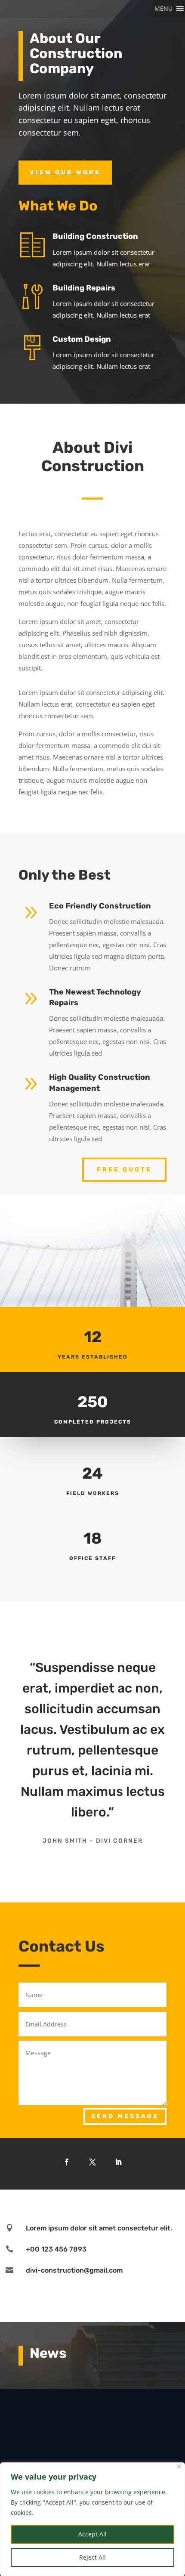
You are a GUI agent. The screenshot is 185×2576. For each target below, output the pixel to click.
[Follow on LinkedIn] (118, 2162)
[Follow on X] (92, 2162)
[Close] (179, 2466)
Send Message (125, 2116)
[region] (92, 2519)
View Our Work (65, 172)
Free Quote (124, 1169)
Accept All (92, 2534)
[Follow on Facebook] (67, 2162)
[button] (163, 9)
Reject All (92, 2557)
